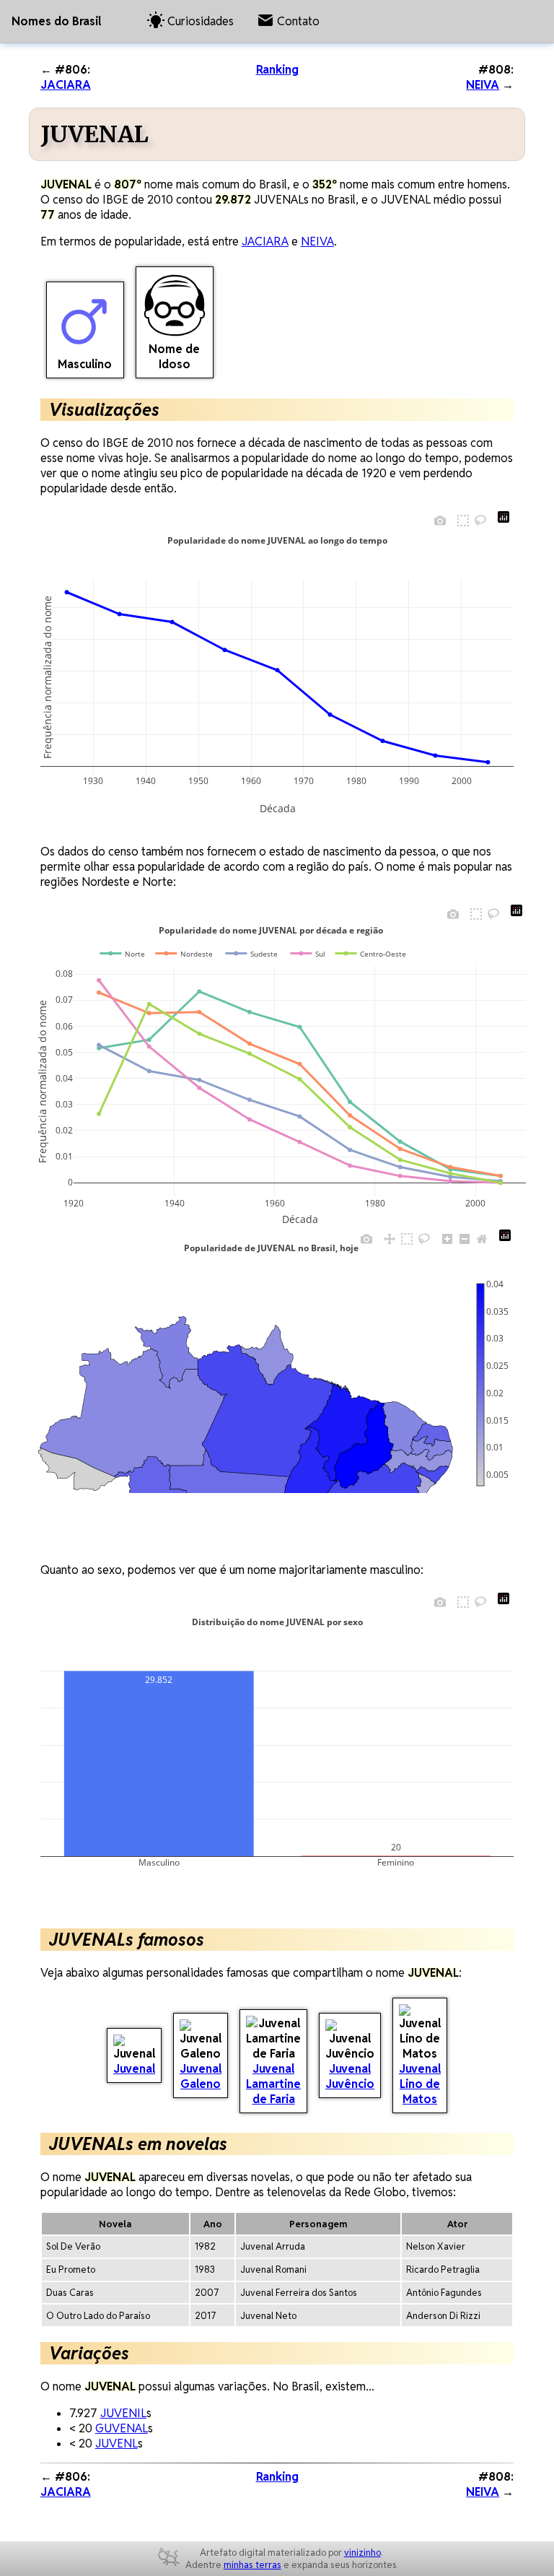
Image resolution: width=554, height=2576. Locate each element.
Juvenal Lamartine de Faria (273, 2084)
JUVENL (116, 2444)
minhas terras (252, 2565)
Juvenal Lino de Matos (420, 2084)
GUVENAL (122, 2428)
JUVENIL (123, 2413)
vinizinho (362, 2553)
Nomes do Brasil (56, 21)
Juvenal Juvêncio (350, 2076)
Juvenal (134, 2069)
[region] (244, 1385)
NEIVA (483, 85)
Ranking (277, 70)
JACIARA (66, 85)
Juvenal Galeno (201, 2076)
